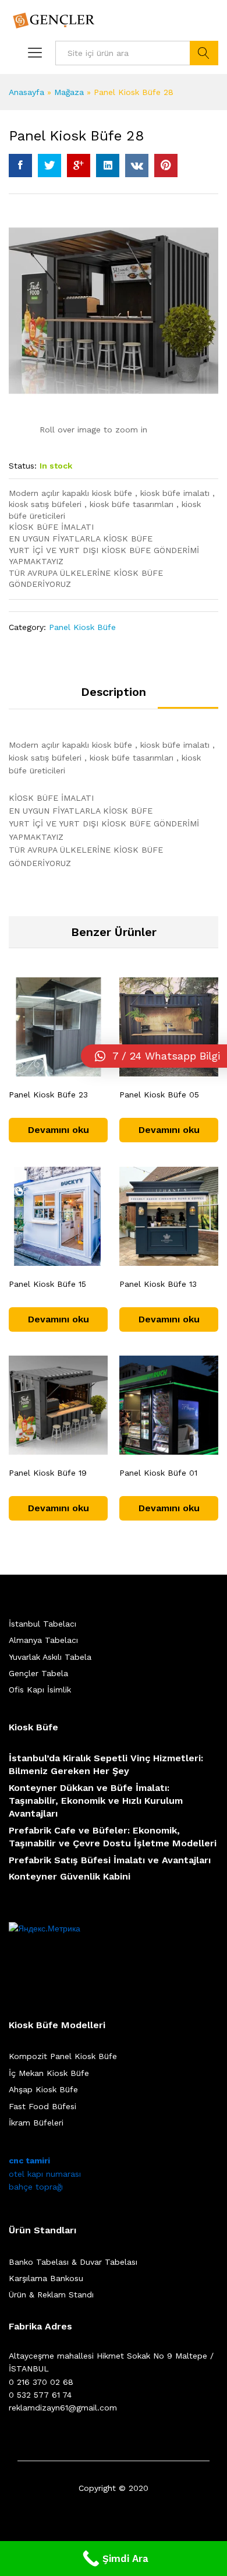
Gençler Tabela (38, 1673)
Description (114, 692)
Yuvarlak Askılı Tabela (50, 1657)
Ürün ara (204, 53)
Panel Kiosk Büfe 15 (47, 1284)
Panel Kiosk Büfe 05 (159, 1095)
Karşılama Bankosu (46, 2278)
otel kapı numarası (45, 2174)
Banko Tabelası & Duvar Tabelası (73, 2262)
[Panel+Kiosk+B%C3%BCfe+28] (49, 166)
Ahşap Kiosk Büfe (43, 2089)
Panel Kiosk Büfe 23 (48, 1095)
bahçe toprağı (36, 2187)
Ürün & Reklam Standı (51, 2295)
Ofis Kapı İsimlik (40, 1690)
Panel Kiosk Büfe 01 (158, 1473)
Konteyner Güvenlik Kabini (70, 1876)
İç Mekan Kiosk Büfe (49, 2073)
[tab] (114, 697)
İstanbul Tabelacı (42, 1624)
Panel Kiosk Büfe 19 (48, 1473)
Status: (23, 466)
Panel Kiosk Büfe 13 (158, 1284)
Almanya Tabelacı (43, 1640)
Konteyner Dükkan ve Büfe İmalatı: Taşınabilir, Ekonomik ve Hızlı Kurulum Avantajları (96, 1801)
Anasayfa (26, 92)
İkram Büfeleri (36, 2123)
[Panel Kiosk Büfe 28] (20, 166)
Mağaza (69, 92)
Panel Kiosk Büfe (82, 627)
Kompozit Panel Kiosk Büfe (63, 2056)
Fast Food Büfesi (42, 2106)
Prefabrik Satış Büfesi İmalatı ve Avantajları (110, 1860)
